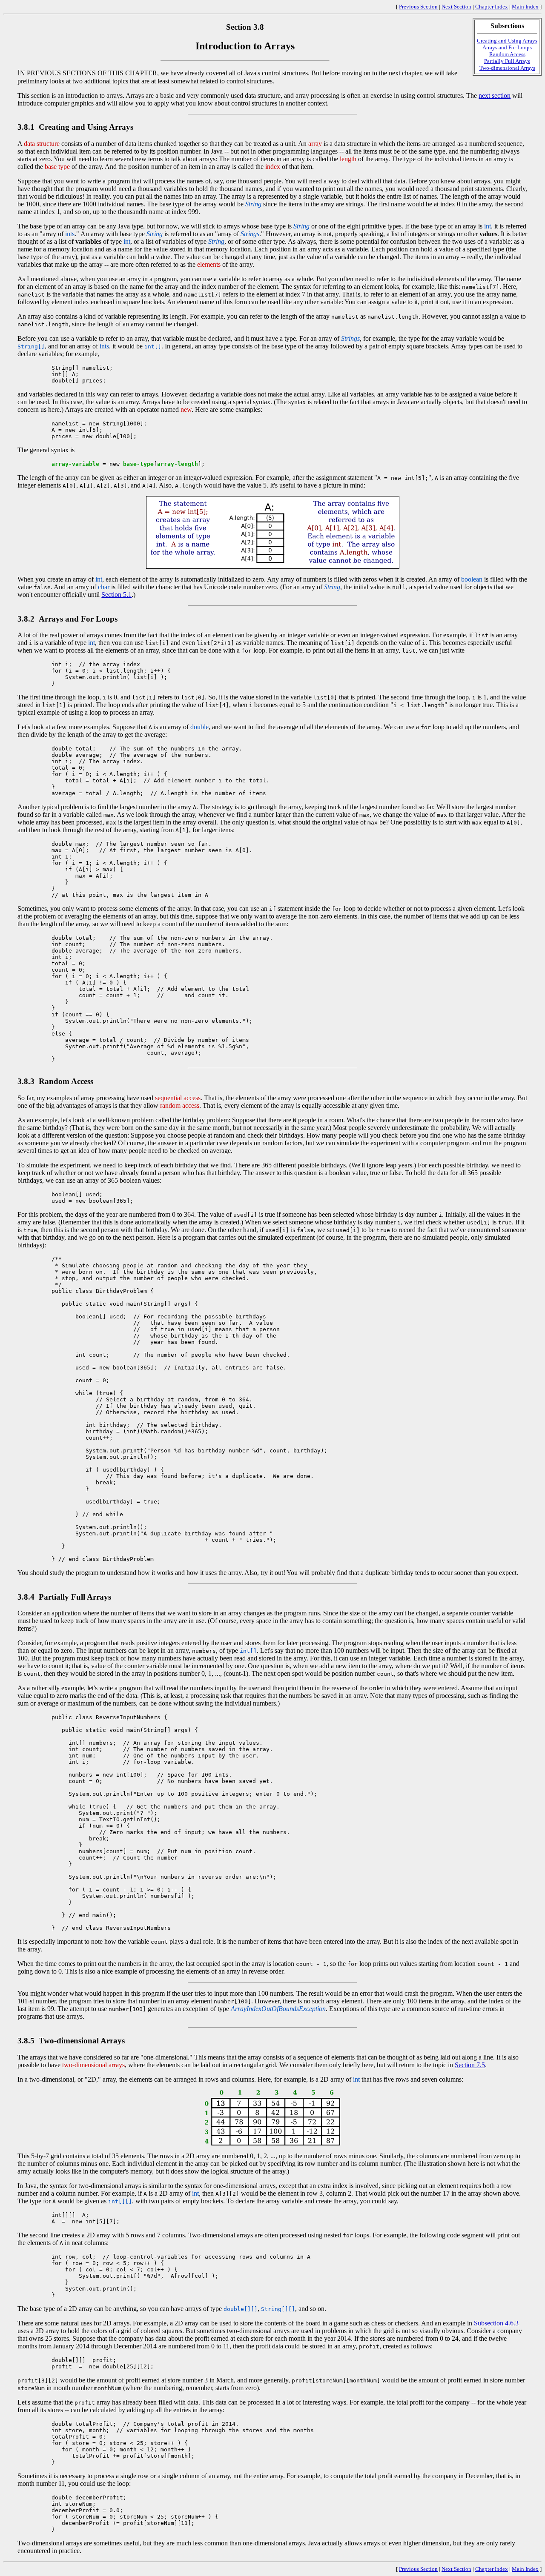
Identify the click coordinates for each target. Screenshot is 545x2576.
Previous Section (418, 7)
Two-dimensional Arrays (507, 68)
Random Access (507, 54)
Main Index (525, 7)
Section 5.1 (116, 595)
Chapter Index (492, 7)
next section (495, 96)
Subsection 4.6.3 (496, 2323)
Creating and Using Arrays (507, 41)
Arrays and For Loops (507, 47)
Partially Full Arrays (507, 61)
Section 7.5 (470, 2065)
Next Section (456, 7)
